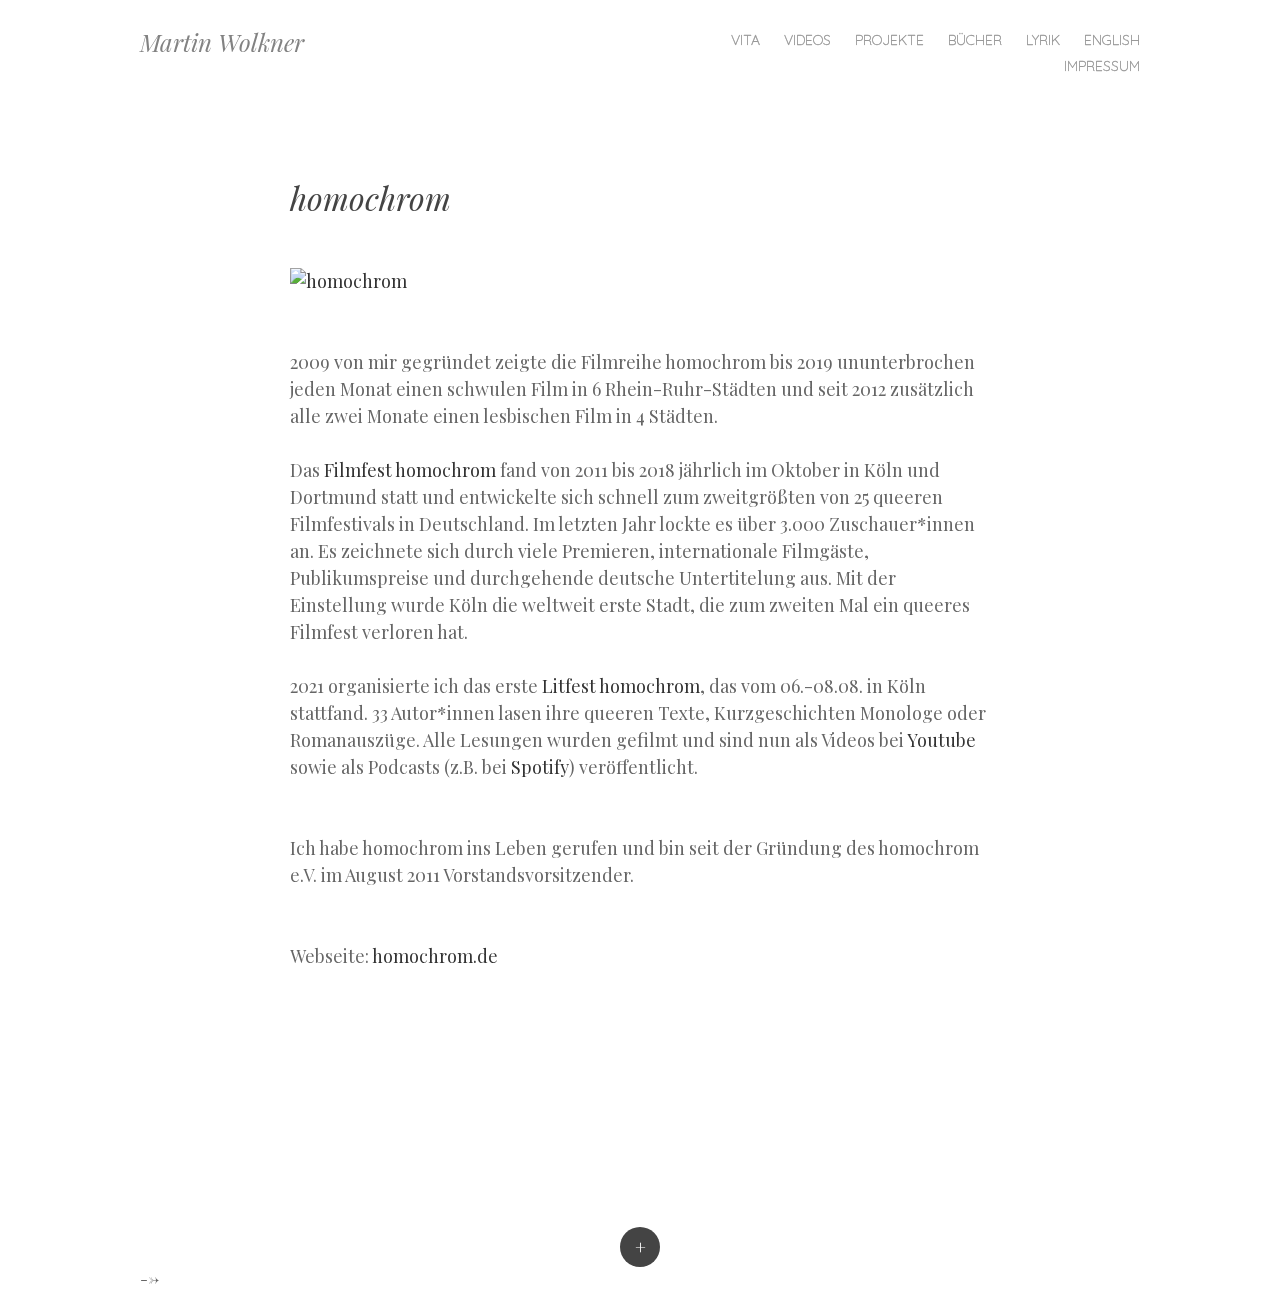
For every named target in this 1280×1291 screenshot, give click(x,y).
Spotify (540, 767)
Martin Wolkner (222, 42)
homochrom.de (435, 956)
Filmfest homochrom (412, 470)
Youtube (941, 740)
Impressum (1102, 66)
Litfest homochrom (621, 686)
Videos (807, 40)
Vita (745, 40)
